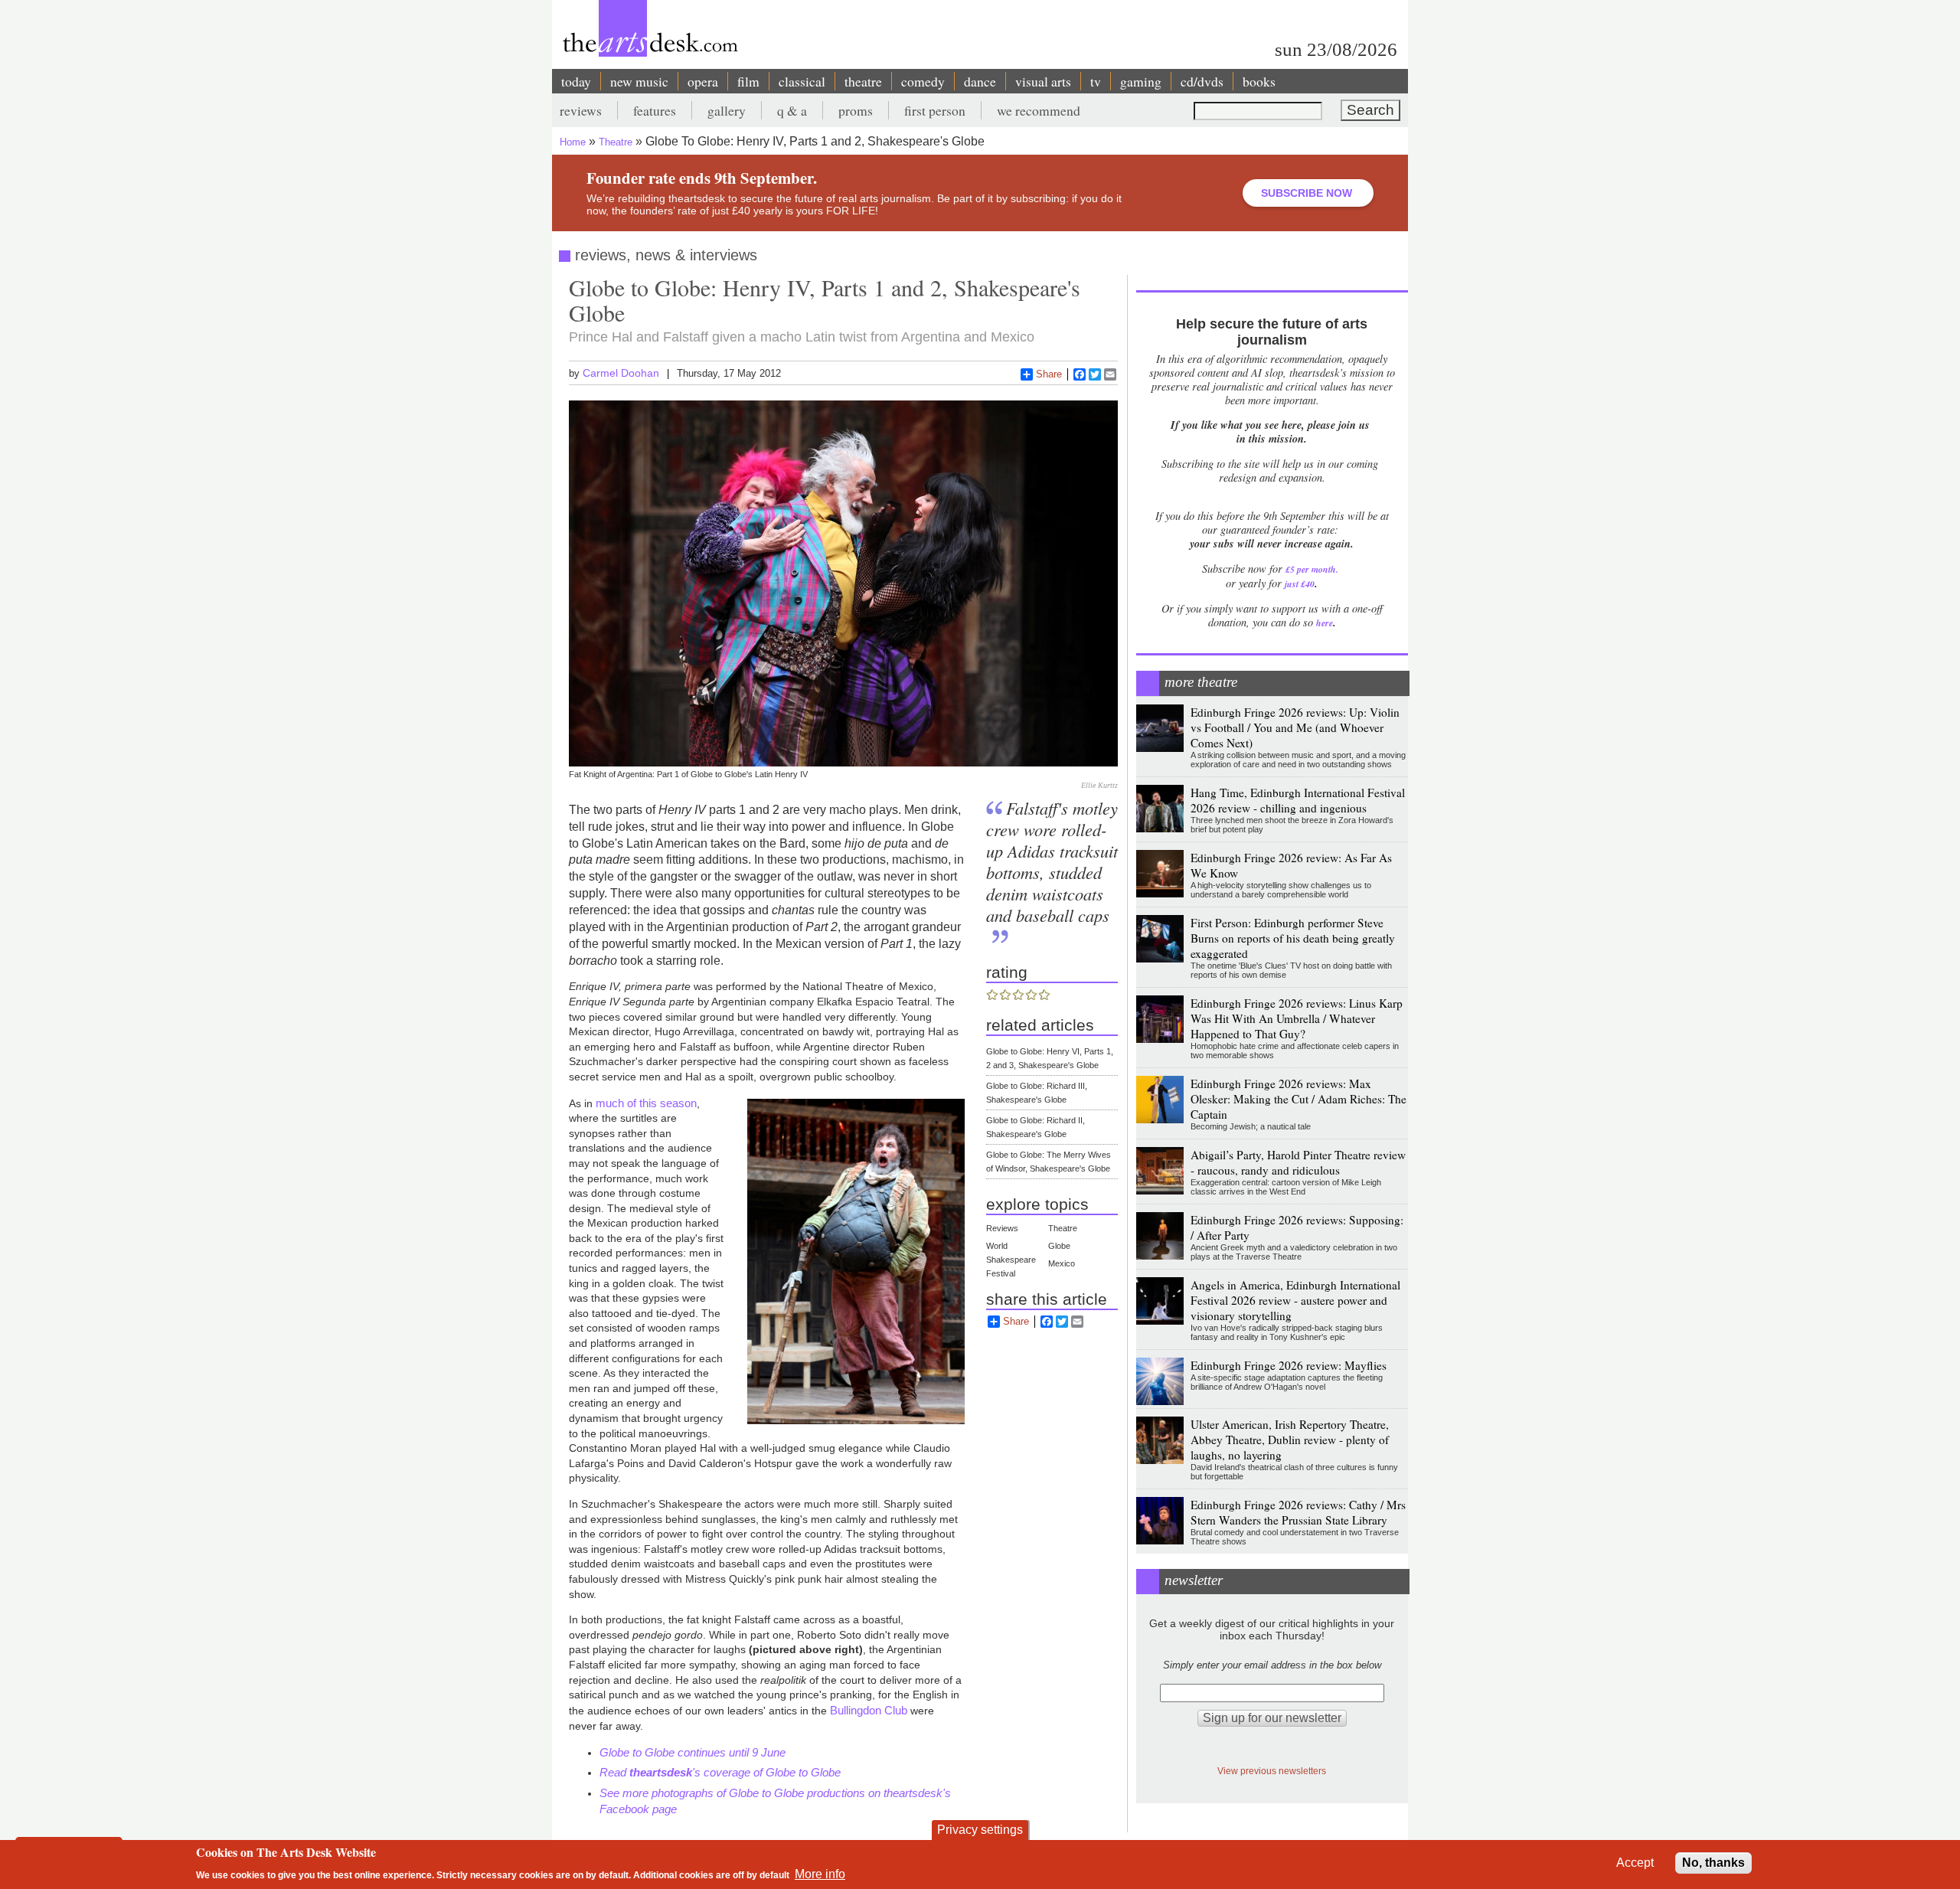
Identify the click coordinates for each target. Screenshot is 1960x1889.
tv (1096, 81)
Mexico (1062, 1263)
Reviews (1002, 1228)
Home (573, 142)
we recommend (1039, 110)
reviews (581, 110)
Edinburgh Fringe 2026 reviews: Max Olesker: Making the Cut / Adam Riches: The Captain (1298, 1099)
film (748, 81)
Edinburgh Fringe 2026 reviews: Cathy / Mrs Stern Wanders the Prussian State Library (1298, 1512)
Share (1049, 374)
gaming (1141, 81)
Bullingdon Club (869, 1710)
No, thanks (1713, 1863)
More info (820, 1874)
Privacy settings (980, 1830)
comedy (923, 81)
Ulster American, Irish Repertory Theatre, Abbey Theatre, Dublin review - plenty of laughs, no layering (1290, 1440)
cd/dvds (1202, 81)
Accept (1635, 1863)
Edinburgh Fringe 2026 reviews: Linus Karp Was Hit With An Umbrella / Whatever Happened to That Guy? (1297, 1018)
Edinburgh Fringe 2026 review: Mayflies (1289, 1365)
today (576, 81)
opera (703, 81)
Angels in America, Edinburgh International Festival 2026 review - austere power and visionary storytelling (1295, 1300)
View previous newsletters (1272, 1771)
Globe (1059, 1246)
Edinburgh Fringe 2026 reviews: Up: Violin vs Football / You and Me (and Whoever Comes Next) (1295, 727)
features (655, 110)
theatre (863, 81)
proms (856, 110)
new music (639, 81)
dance (980, 81)
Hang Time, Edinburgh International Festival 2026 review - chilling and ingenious (1298, 800)
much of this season (646, 1103)
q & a (792, 110)
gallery (727, 110)
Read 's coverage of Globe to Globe (720, 1772)
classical (802, 81)
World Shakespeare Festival (1011, 1260)
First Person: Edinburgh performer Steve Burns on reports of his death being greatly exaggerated (1293, 938)
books (1259, 81)
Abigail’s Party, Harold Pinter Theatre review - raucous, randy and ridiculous (1298, 1162)
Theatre (616, 142)
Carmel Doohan (621, 373)
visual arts (1043, 81)
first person (935, 110)
